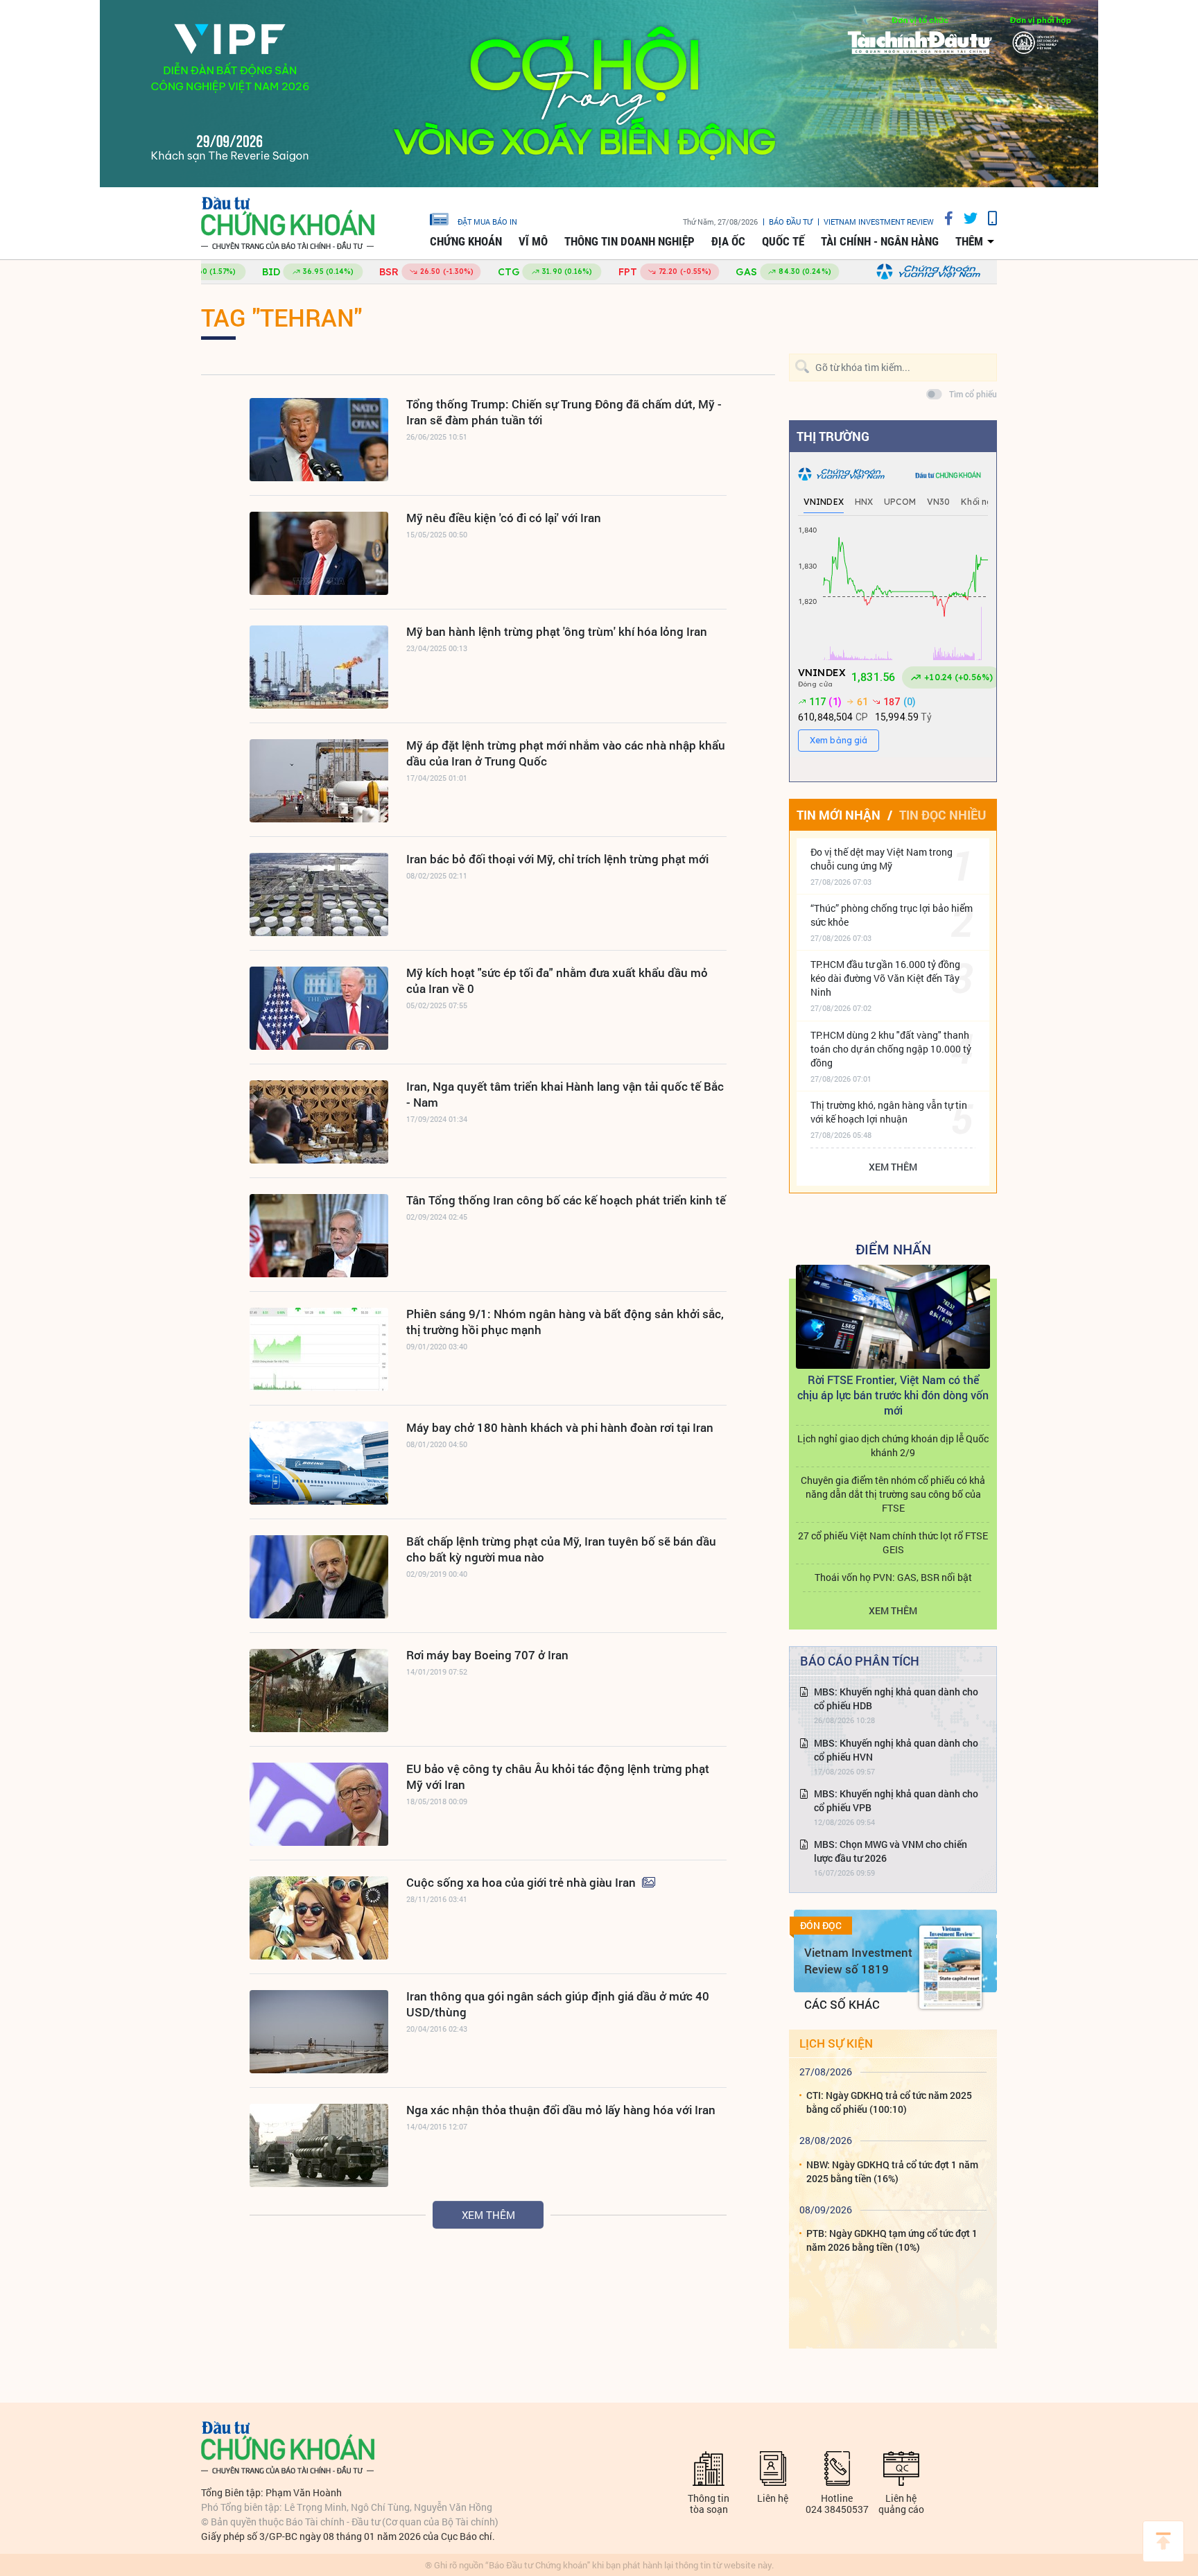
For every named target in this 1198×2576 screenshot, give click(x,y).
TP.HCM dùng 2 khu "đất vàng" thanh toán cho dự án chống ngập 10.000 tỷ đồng (891, 1049)
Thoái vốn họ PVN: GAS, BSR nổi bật (893, 1577)
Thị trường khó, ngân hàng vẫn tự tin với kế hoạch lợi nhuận (889, 1112)
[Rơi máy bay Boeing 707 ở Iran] (319, 1691)
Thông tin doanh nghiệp (630, 241)
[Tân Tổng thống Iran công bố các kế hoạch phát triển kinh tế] (319, 1236)
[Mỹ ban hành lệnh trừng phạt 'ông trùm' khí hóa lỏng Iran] (319, 667)
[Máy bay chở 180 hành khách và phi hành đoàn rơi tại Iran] (319, 1463)
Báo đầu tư (791, 222)
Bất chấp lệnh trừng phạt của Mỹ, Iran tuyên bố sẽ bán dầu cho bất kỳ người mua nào (561, 1549)
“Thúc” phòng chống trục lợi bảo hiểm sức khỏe (892, 915)
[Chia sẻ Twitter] (965, 218)
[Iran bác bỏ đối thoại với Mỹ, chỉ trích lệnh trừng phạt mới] (319, 894)
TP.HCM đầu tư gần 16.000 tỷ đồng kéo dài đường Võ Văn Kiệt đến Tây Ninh (885, 978)
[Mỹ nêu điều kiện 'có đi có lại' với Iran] (319, 553)
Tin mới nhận (839, 815)
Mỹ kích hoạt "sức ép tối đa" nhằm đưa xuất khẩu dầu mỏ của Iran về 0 (557, 980)
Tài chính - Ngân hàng (880, 241)
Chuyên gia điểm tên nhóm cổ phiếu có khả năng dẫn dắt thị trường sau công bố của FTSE (893, 1494)
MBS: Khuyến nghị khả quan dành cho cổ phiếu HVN (896, 1750)
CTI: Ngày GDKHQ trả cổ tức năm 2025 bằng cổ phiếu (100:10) (889, 2102)
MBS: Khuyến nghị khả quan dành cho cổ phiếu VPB (896, 1800)
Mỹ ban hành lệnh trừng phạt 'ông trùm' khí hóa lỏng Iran (557, 631)
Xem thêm (488, 2215)
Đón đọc (821, 1926)
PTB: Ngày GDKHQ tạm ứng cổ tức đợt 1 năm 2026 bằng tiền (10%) (892, 2240)
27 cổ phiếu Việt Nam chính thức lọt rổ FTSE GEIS (893, 1542)
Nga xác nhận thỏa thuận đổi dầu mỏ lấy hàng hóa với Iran (561, 2110)
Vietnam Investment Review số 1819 (858, 1961)
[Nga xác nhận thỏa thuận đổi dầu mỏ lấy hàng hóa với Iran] (319, 2145)
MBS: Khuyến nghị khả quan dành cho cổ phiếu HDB (896, 1698)
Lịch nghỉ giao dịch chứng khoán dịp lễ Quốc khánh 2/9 (893, 1445)
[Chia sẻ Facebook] (944, 218)
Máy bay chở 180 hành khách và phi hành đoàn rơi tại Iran (560, 1427)
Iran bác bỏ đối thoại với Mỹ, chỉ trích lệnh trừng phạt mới (557, 859)
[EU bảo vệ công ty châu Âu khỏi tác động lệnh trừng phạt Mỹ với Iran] (319, 1804)
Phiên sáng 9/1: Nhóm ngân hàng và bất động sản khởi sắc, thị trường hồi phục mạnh (565, 1322)
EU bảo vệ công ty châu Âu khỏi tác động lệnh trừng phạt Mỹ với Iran (558, 1777)
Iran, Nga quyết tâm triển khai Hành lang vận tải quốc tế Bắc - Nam (565, 1094)
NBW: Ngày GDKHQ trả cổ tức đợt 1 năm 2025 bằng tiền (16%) (892, 2171)
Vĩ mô (533, 241)
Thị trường (833, 436)
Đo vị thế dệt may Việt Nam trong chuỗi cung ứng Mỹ (882, 859)
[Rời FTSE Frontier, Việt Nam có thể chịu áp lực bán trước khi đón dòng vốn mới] (893, 1317)
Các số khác (842, 2004)
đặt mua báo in (487, 221)
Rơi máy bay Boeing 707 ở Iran (487, 1655)
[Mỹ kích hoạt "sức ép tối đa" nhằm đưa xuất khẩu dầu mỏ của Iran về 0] (319, 1008)
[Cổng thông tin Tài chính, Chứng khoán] (288, 224)
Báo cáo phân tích (860, 1661)
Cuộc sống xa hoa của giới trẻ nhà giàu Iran (522, 1882)
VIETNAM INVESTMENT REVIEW (879, 222)
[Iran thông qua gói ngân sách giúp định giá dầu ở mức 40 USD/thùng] (319, 2032)
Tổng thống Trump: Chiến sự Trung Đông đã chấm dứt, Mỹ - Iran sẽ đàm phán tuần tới (564, 412)
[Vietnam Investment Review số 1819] (950, 1967)
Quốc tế (783, 241)
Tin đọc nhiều (943, 815)
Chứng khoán (466, 241)
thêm (969, 241)
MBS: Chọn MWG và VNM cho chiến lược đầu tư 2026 (891, 1851)
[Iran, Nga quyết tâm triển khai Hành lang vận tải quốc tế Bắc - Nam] (319, 1122)
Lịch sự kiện (836, 2043)
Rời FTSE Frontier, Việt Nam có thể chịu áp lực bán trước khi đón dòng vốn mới (893, 1395)
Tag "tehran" (281, 317)
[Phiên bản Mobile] (987, 218)
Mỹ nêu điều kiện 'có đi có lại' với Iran (504, 518)
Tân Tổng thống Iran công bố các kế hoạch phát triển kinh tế (566, 1200)
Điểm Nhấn (893, 1249)
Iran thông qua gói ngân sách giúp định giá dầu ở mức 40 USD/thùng (558, 2004)
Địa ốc (728, 241)
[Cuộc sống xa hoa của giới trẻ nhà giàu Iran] (319, 1918)
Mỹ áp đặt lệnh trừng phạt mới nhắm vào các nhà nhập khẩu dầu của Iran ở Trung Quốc (566, 753)
